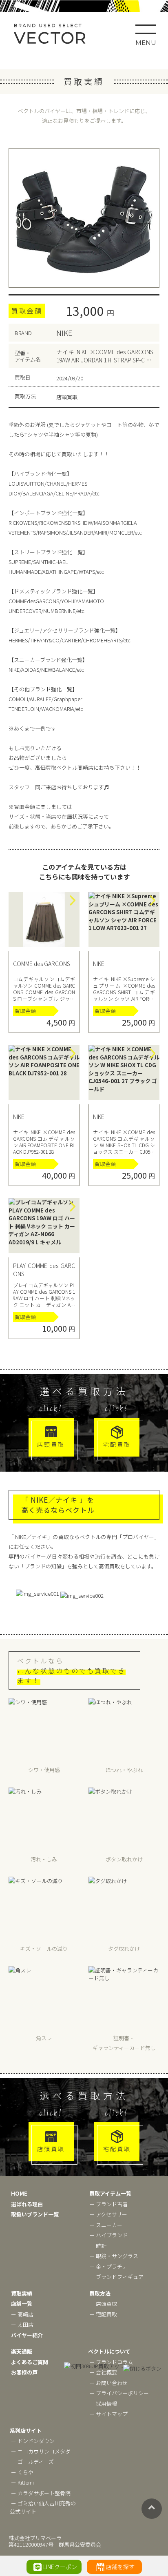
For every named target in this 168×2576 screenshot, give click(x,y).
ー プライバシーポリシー (119, 2393)
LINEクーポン (60, 2567)
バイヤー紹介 (27, 2335)
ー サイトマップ (108, 2414)
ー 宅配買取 (103, 2314)
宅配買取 (117, 1444)
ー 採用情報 (103, 2404)
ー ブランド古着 (108, 2204)
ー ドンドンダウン (33, 2441)
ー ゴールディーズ (32, 2462)
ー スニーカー (106, 2225)
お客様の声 (24, 2372)
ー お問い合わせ (108, 2383)
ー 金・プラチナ (108, 2266)
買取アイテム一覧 (110, 2193)
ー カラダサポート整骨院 (41, 2493)
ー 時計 (98, 2246)
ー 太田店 (22, 2324)
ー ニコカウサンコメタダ (41, 2451)
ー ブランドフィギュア (116, 2277)
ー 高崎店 (22, 2314)
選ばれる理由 (27, 2204)
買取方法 (100, 2293)
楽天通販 (22, 2351)
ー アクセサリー (108, 2214)
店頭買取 (51, 1444)
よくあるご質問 (30, 2362)
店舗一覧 (22, 2304)
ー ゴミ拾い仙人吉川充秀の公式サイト (43, 2507)
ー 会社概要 (103, 2372)
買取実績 (22, 2293)
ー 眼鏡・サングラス (114, 2256)
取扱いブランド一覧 (35, 2214)
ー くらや (22, 2472)
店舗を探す (120, 2567)
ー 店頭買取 (103, 2304)
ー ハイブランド (108, 2235)
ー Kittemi (22, 2482)
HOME (19, 2193)
